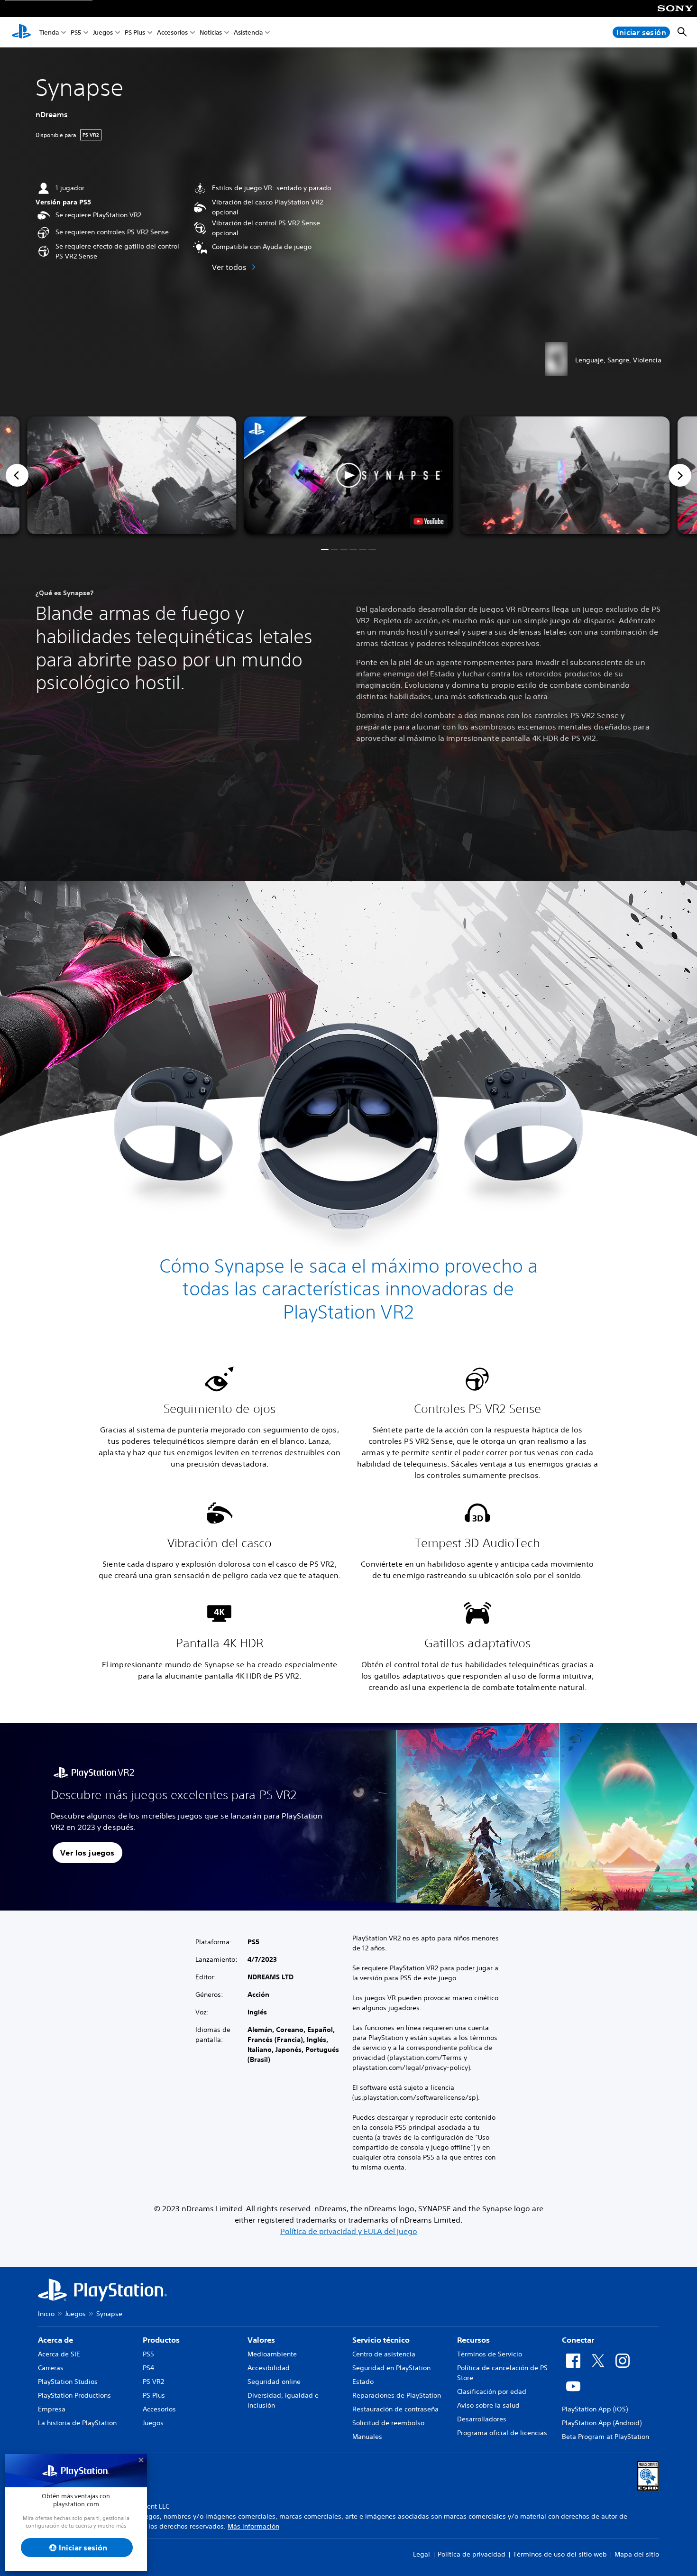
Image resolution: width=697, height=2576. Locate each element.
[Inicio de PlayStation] (21, 32)
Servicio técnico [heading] (381, 2340)
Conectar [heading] (578, 2340)
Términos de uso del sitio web (560, 2554)
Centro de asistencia (384, 2354)
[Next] (680, 475)
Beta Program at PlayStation (605, 2437)
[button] (349, 475)
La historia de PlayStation (77, 2423)
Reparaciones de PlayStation (397, 2395)
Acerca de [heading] (55, 2340)
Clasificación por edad (492, 2391)
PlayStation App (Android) (602, 2423)
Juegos (103, 32)
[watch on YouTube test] (429, 521)
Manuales (367, 2437)
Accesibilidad (269, 2368)
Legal (422, 2554)
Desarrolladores (482, 2419)
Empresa (52, 2409)
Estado (363, 2382)
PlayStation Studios (68, 2382)
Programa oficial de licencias (502, 2433)
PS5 (76, 32)
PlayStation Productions (74, 2395)
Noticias (211, 32)
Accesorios (172, 32)
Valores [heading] (261, 2340)
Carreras (51, 2368)
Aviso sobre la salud (488, 2405)
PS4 (148, 2368)
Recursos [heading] (473, 2340)
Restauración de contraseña (395, 2409)
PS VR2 (153, 2382)
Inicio (46, 2314)
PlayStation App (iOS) (595, 2409)
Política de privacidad (472, 2554)
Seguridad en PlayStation (391, 2368)
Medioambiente (272, 2354)
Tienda (49, 32)
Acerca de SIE (59, 2354)
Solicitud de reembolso (388, 2423)
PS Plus (135, 32)
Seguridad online (274, 2382)
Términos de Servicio (490, 2354)
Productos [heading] (161, 2340)
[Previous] (17, 475)
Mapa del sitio (637, 2554)
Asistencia (248, 32)
